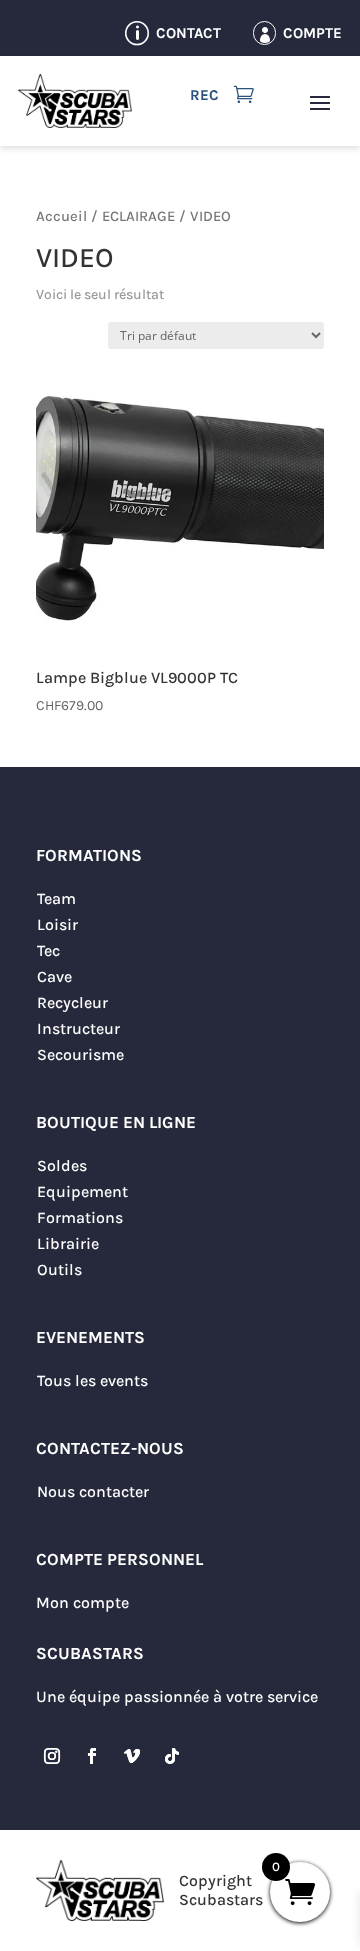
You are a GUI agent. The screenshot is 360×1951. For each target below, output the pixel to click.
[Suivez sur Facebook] (92, 1756)
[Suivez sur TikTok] (172, 1756)
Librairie (68, 1243)
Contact (188, 33)
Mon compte (82, 1602)
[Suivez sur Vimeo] (132, 1756)
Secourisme (80, 1054)
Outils (59, 1269)
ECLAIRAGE (138, 216)
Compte (312, 33)
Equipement (82, 1191)
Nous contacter (93, 1491)
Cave (54, 976)
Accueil (61, 216)
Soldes (62, 1165)
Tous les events (92, 1380)
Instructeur (78, 1028)
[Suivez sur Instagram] (52, 1756)
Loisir (57, 924)
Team (56, 898)
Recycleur (72, 1002)
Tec (48, 950)
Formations (80, 1217)
